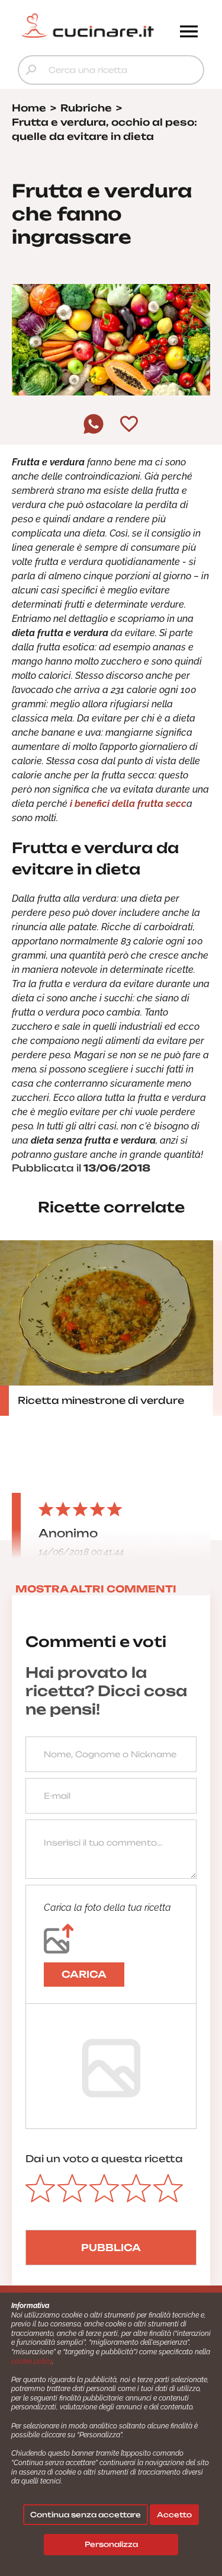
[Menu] (189, 33)
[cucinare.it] (88, 25)
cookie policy (32, 2361)
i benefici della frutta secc (128, 804)
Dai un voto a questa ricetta (104, 2159)
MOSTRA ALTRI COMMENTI (96, 1589)
